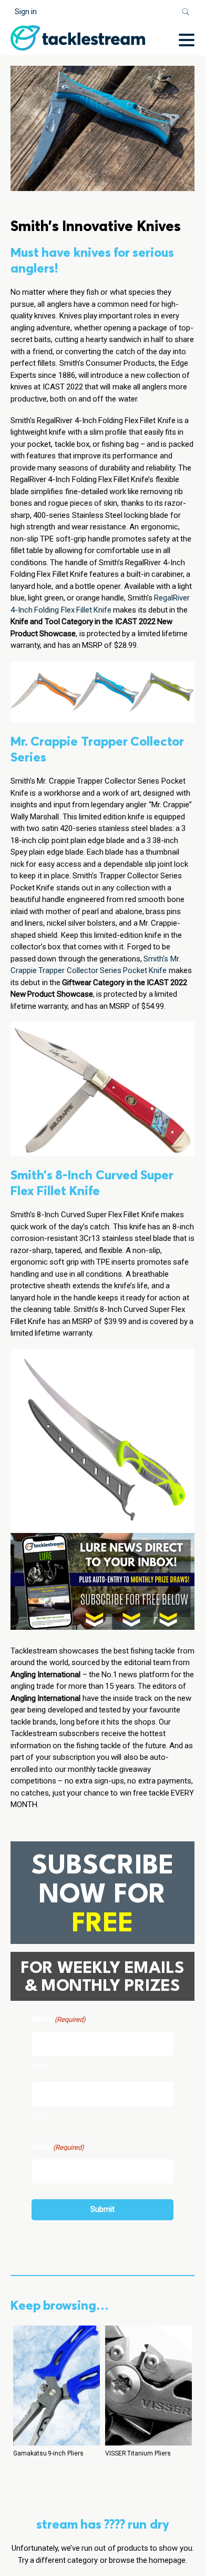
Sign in (26, 12)
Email (58, 2147)
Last (39, 2116)
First (39, 2066)
